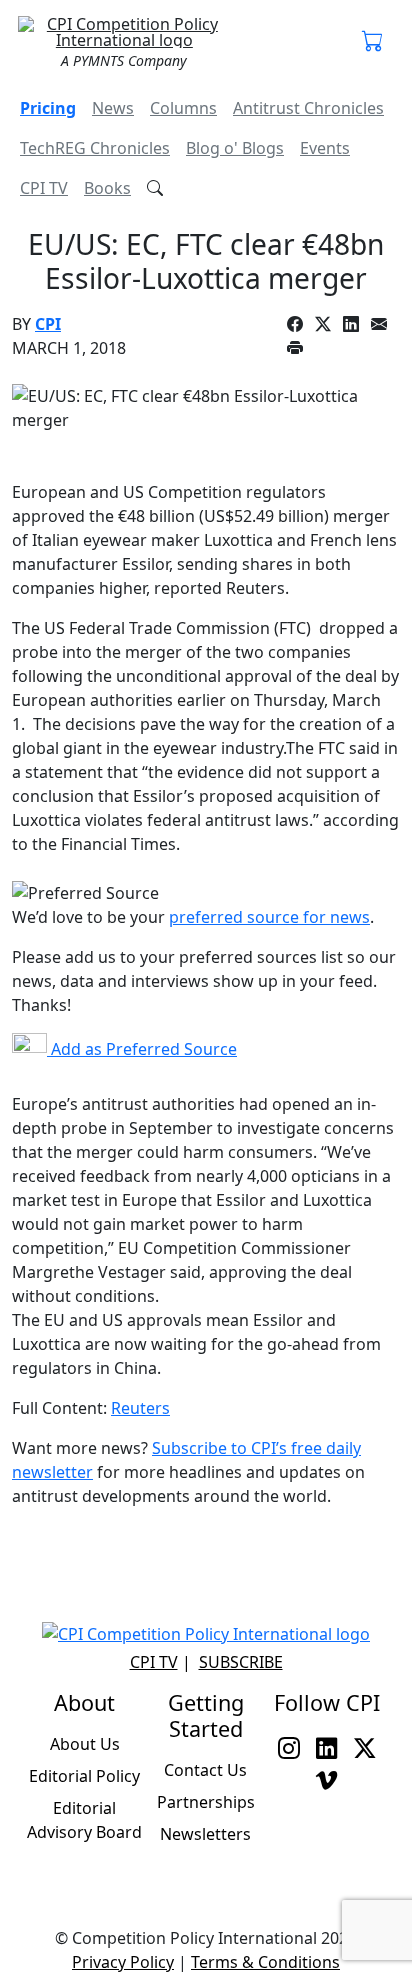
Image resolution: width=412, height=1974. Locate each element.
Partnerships (206, 1802)
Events (325, 148)
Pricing (48, 108)
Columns (183, 108)
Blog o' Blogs (235, 148)
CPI (48, 324)
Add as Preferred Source (142, 1049)
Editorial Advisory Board (84, 1820)
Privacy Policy (123, 1962)
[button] (373, 42)
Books (107, 188)
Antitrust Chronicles (308, 108)
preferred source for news (269, 917)
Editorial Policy (84, 1776)
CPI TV (44, 188)
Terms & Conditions (265, 1962)
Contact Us (205, 1770)
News (113, 108)
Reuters (140, 1408)
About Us (85, 1744)
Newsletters (205, 1834)
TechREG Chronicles (95, 148)
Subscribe (241, 1662)
